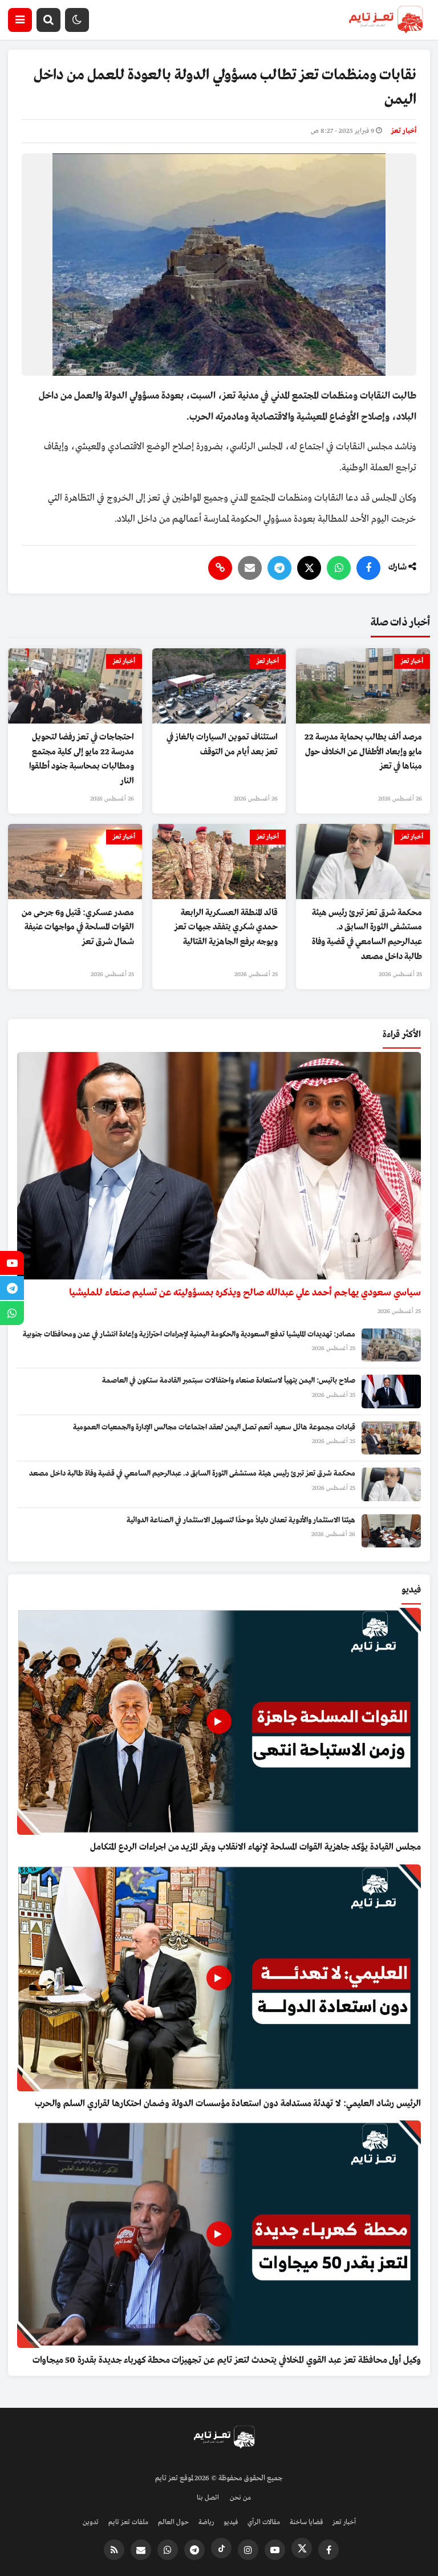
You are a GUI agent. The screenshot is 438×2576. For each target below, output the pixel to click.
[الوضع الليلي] (77, 20)
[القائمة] (20, 20)
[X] (309, 568)
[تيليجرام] (279, 568)
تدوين (91, 2522)
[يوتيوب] (275, 2550)
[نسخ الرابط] (220, 568)
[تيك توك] (221, 2548)
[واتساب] (339, 568)
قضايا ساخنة (306, 2522)
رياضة (206, 2522)
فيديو (231, 2522)
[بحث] (48, 20)
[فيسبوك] (368, 568)
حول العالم (173, 2522)
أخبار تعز (404, 131)
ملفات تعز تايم (128, 2522)
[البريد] (250, 568)
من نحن (240, 2498)
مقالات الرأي (264, 2522)
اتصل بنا (208, 2498)
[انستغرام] (248, 2550)
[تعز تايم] (386, 20)
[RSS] (114, 2550)
